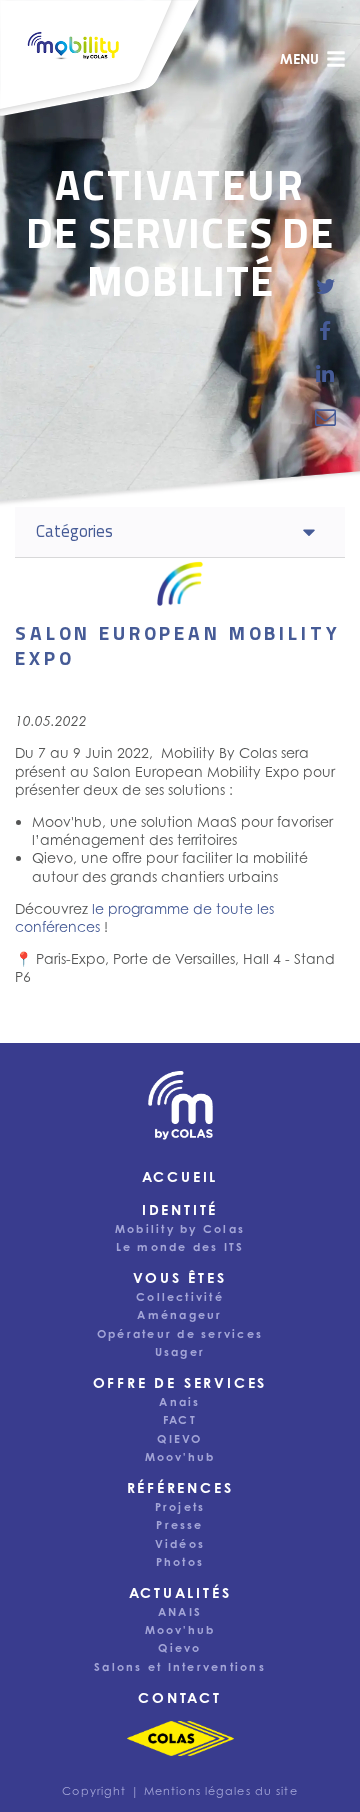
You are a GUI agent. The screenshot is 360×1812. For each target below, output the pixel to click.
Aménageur (179, 1315)
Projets (180, 1507)
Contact (180, 1697)
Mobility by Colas (180, 1229)
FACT (180, 1420)
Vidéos (180, 1544)
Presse (179, 1525)
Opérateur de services (180, 1334)
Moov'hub (180, 1457)
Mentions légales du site (221, 1791)
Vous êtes (179, 1277)
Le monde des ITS (180, 1247)
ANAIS (180, 1612)
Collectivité (180, 1297)
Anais (179, 1402)
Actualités (180, 1592)
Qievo (179, 1648)
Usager (180, 1352)
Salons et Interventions (180, 1667)
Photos (180, 1562)
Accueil (180, 1176)
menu (299, 58)
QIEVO (179, 1439)
